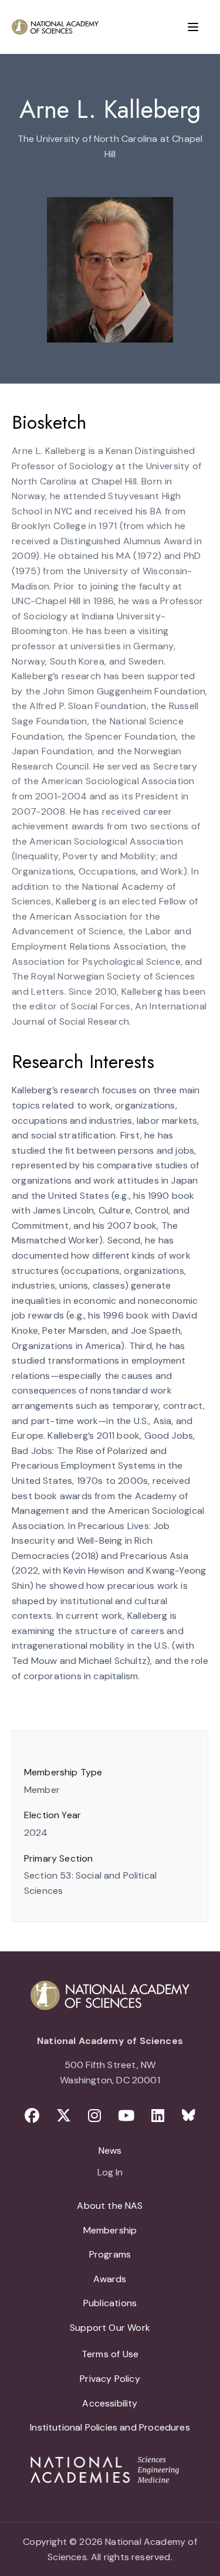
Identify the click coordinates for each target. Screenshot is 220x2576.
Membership (110, 2230)
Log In (110, 2173)
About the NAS (110, 2206)
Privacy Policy (110, 2379)
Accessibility (110, 2403)
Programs (110, 2254)
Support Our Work (110, 2328)
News (110, 2150)
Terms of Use (110, 2354)
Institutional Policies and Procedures (110, 2427)
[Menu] (193, 27)
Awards (110, 2279)
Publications (110, 2303)
